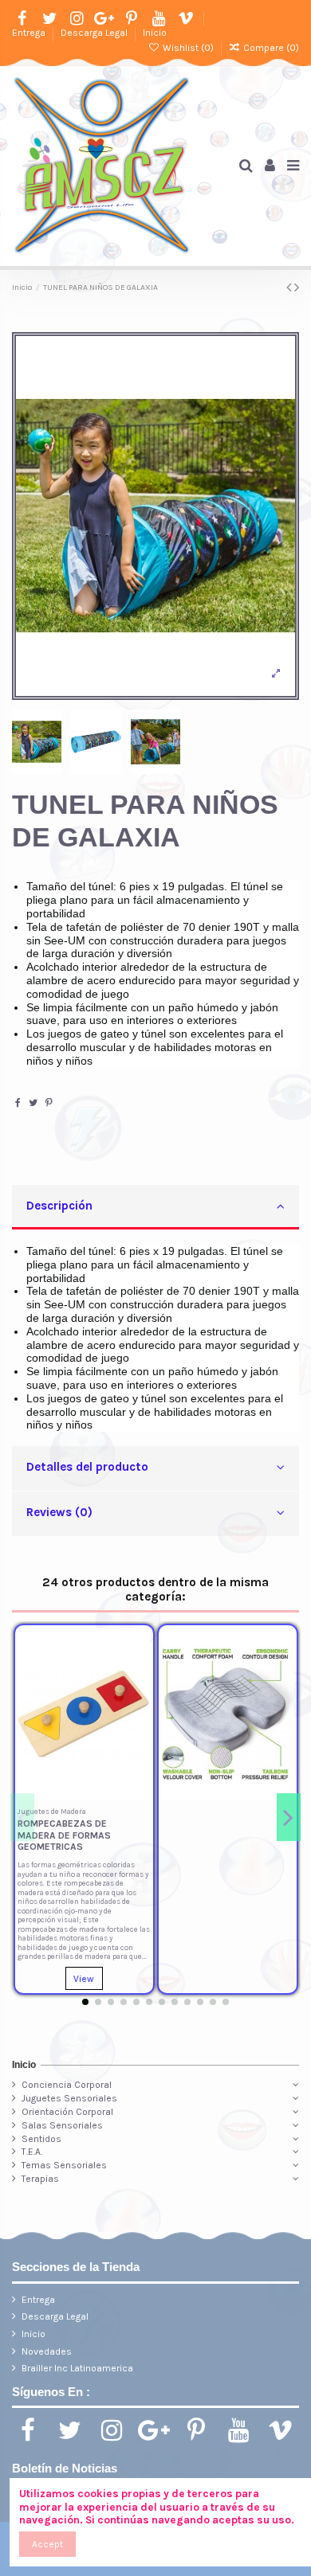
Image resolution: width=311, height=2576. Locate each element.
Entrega (30, 33)
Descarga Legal (95, 33)
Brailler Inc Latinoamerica (77, 2368)
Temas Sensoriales (64, 2165)
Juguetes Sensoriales (69, 2098)
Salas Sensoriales (62, 2125)
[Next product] (297, 287)
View (84, 1979)
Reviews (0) (59, 1512)
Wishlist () (188, 48)
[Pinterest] (49, 1103)
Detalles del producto (87, 1467)
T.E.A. (32, 2152)
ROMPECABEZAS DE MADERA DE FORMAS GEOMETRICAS (64, 1835)
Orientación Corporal (67, 2112)
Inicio (155, 33)
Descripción (59, 1206)
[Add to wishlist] (139, 1650)
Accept (47, 2544)
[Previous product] (290, 287)
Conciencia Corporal (67, 2085)
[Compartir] (18, 1103)
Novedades (47, 2351)
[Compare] (139, 1676)
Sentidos (41, 2139)
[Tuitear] (33, 1103)
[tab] (155, 1208)
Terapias (40, 2179)
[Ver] (139, 1702)
